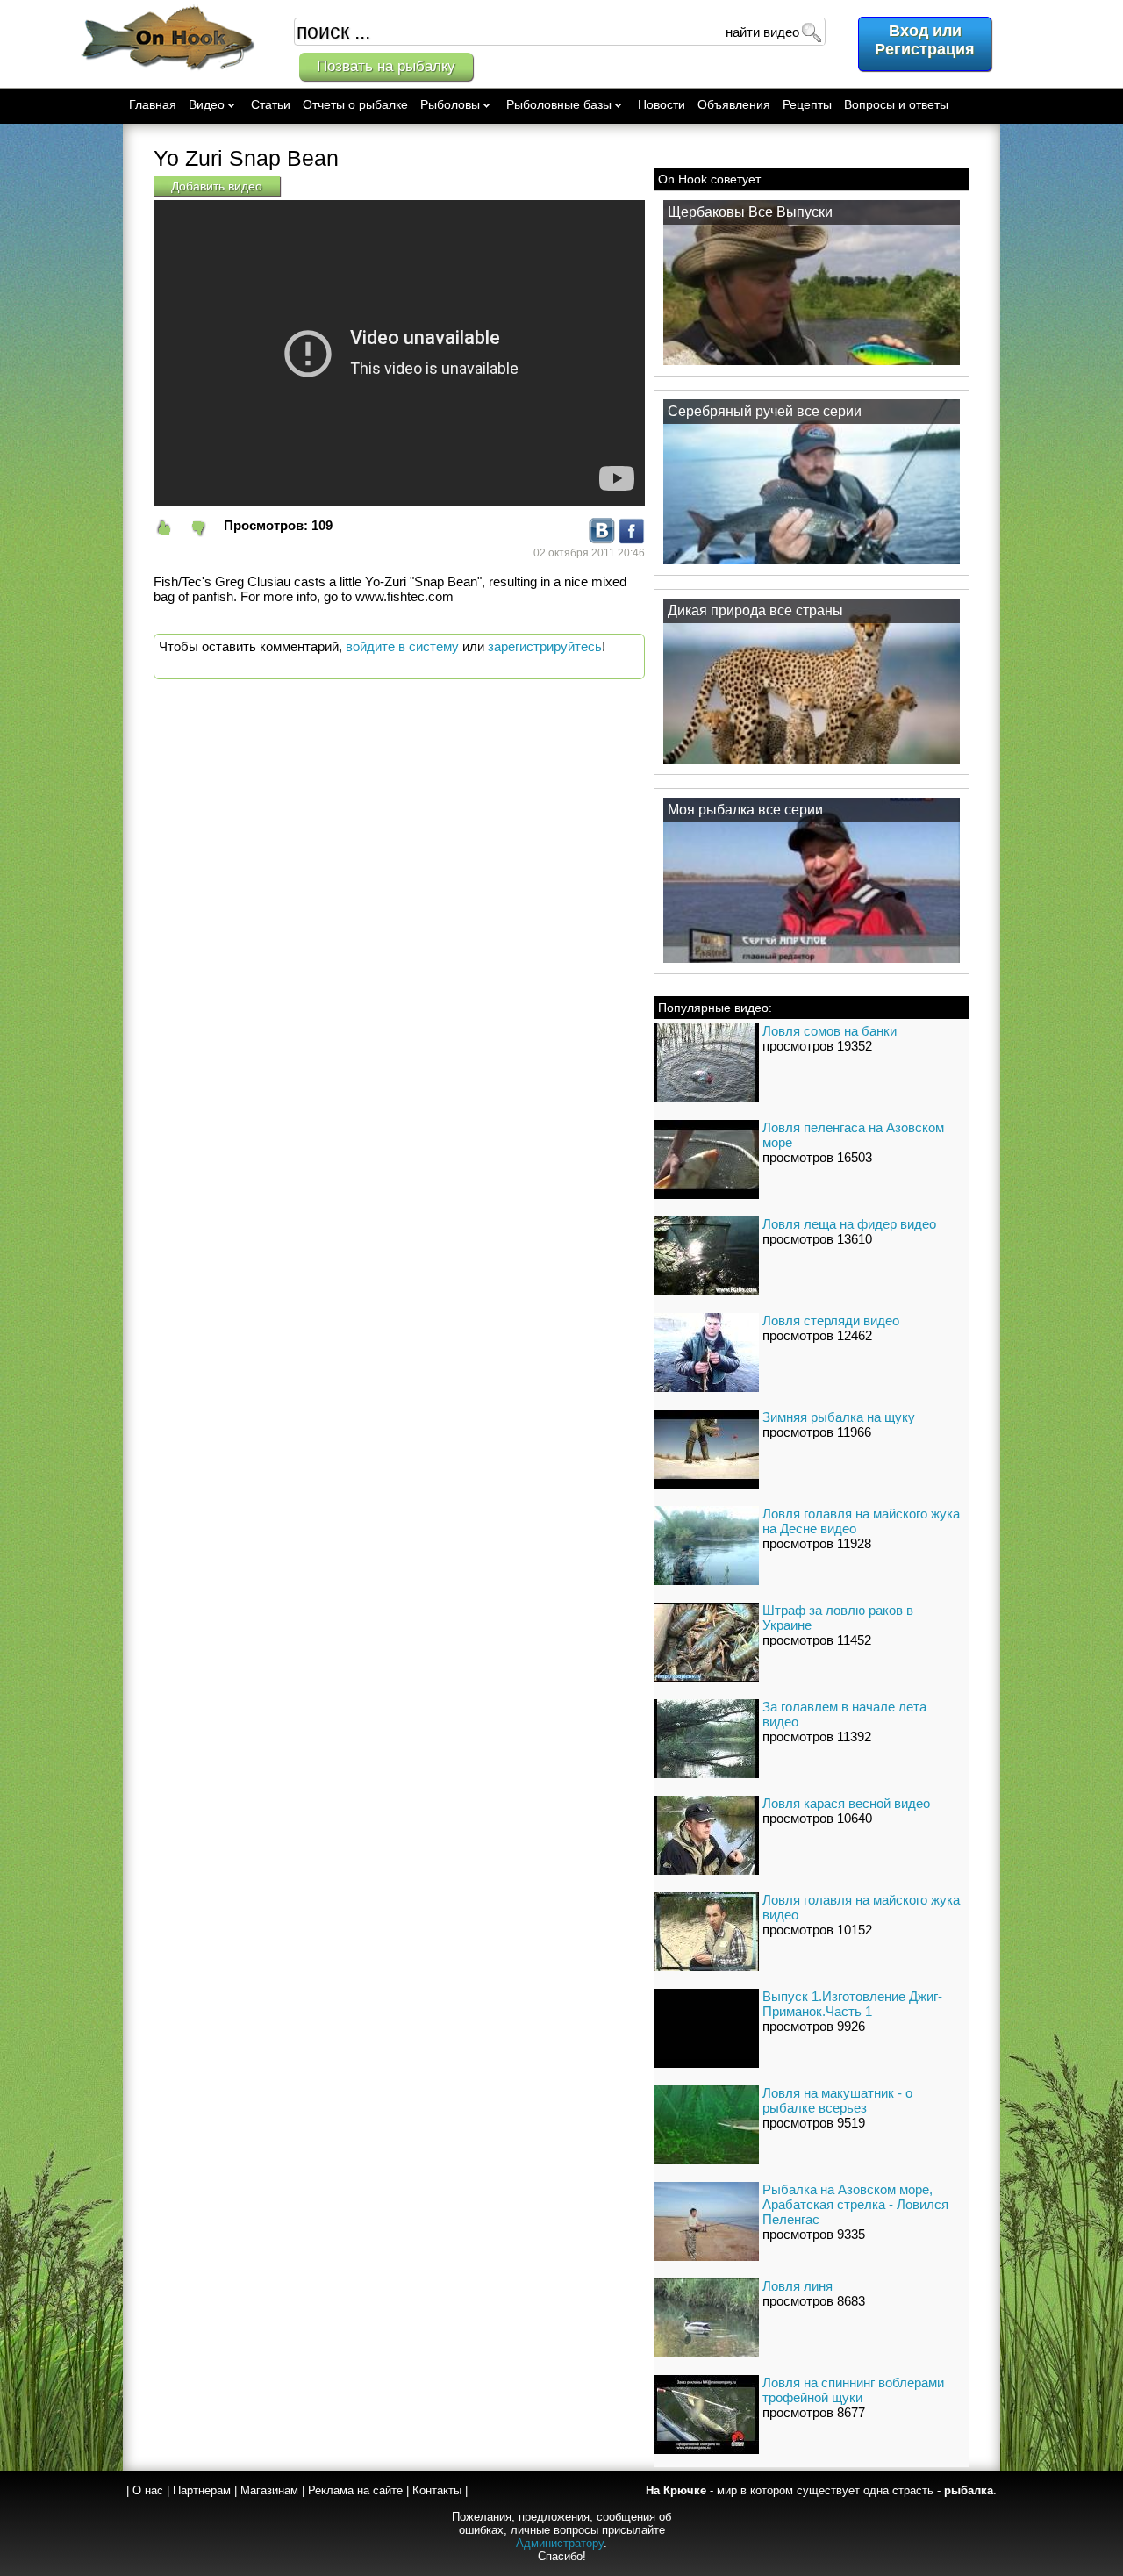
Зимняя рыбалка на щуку (839, 1417)
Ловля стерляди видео (831, 1320)
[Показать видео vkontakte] (602, 539)
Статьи (271, 104)
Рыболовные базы (559, 104)
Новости (662, 104)
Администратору (560, 2543)
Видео (207, 104)
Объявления (734, 104)
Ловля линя (798, 2286)
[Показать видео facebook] (632, 539)
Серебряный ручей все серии (765, 411)
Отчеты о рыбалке (355, 104)
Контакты (437, 2490)
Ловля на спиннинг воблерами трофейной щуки (853, 2390)
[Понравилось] (171, 528)
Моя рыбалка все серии (745, 810)
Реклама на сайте (355, 2490)
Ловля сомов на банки (830, 1031)
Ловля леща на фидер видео (849, 1224)
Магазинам (269, 2490)
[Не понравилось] (206, 528)
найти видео (762, 32)
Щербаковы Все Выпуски (750, 212)
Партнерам (202, 2490)
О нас (148, 2490)
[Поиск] (811, 32)
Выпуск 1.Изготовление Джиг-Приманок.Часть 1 (852, 2004)
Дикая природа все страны (755, 610)
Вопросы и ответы (896, 104)
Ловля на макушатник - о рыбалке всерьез (837, 2100)
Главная (153, 104)
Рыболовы (450, 104)
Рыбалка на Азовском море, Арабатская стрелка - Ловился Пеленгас (855, 2204)
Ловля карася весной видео (846, 1803)
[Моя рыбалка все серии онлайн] (812, 962)
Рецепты (807, 104)
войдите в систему (402, 646)
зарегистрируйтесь (545, 646)
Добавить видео (217, 186)
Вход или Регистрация (925, 40)
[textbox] (560, 32)
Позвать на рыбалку (386, 66)
